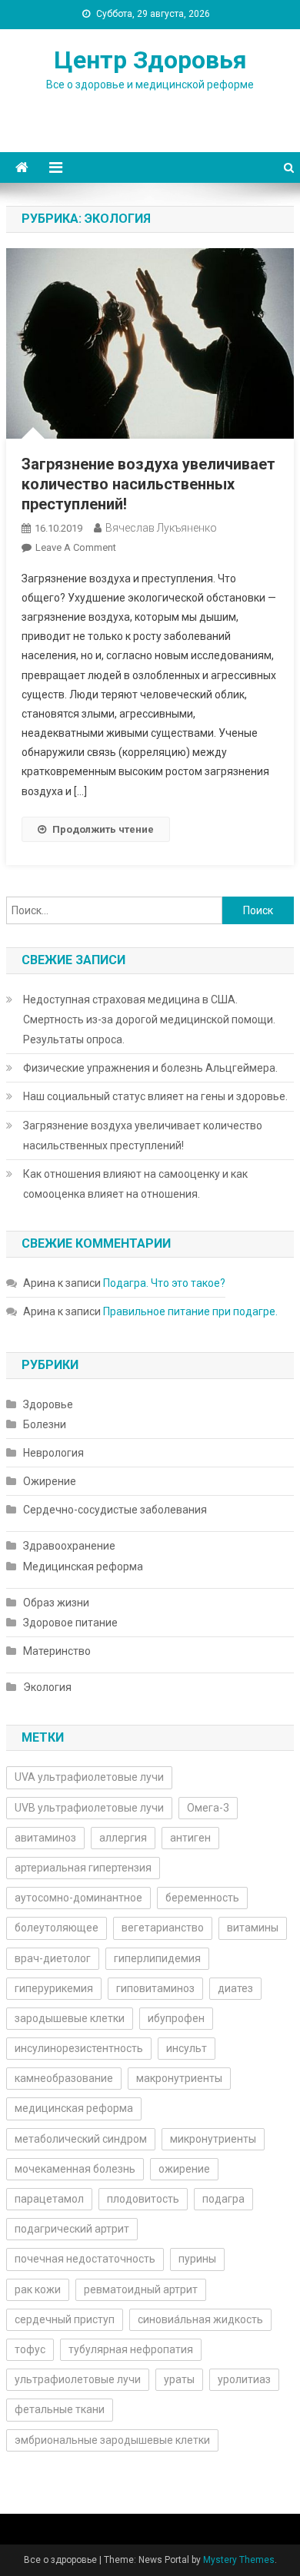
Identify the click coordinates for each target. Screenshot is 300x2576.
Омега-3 (208, 1808)
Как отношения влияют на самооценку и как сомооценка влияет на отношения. (135, 1184)
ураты (179, 2379)
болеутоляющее (57, 1928)
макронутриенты (179, 2078)
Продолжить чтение (103, 829)
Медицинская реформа (83, 1566)
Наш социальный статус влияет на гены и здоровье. (155, 1096)
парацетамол (49, 2199)
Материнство (57, 1651)
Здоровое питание (70, 1623)
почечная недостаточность (85, 2259)
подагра (223, 2199)
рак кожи (38, 2289)
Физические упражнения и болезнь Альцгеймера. (150, 1068)
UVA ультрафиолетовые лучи (89, 1777)
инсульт (187, 2048)
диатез (235, 1988)
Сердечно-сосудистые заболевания (115, 1510)
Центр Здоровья (150, 60)
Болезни (45, 1424)
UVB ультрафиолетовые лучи (89, 1808)
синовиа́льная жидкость (200, 2319)
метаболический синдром (81, 2139)
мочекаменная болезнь (75, 2169)
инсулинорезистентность (79, 2048)
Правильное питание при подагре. (190, 1311)
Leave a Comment (76, 547)
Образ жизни (56, 1603)
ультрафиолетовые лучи (78, 2379)
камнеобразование (64, 2078)
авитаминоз (45, 1838)
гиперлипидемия (157, 1958)
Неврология (53, 1453)
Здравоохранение (69, 1546)
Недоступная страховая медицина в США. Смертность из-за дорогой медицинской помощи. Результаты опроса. (149, 1019)
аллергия (123, 1838)
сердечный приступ (65, 2319)
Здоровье (48, 1404)
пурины (197, 2259)
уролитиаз (244, 2379)
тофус (30, 2349)
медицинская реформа (74, 2108)
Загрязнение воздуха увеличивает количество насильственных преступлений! (148, 484)
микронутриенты (213, 2139)
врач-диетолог (53, 1958)
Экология (47, 1687)
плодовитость (143, 2199)
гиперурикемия (54, 1988)
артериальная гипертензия (83, 1868)
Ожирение (50, 1481)
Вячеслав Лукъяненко (161, 528)
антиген (190, 1838)
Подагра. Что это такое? (164, 1283)
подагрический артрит (72, 2229)
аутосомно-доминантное (78, 1898)
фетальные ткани (60, 2409)
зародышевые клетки (70, 2018)
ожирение (184, 2169)
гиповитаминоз (155, 1988)
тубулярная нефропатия (131, 2349)
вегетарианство (163, 1928)
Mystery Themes (239, 2560)
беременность (202, 1898)
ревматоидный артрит (141, 2289)
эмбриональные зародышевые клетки (112, 2440)
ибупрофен (176, 2018)
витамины (253, 1928)
